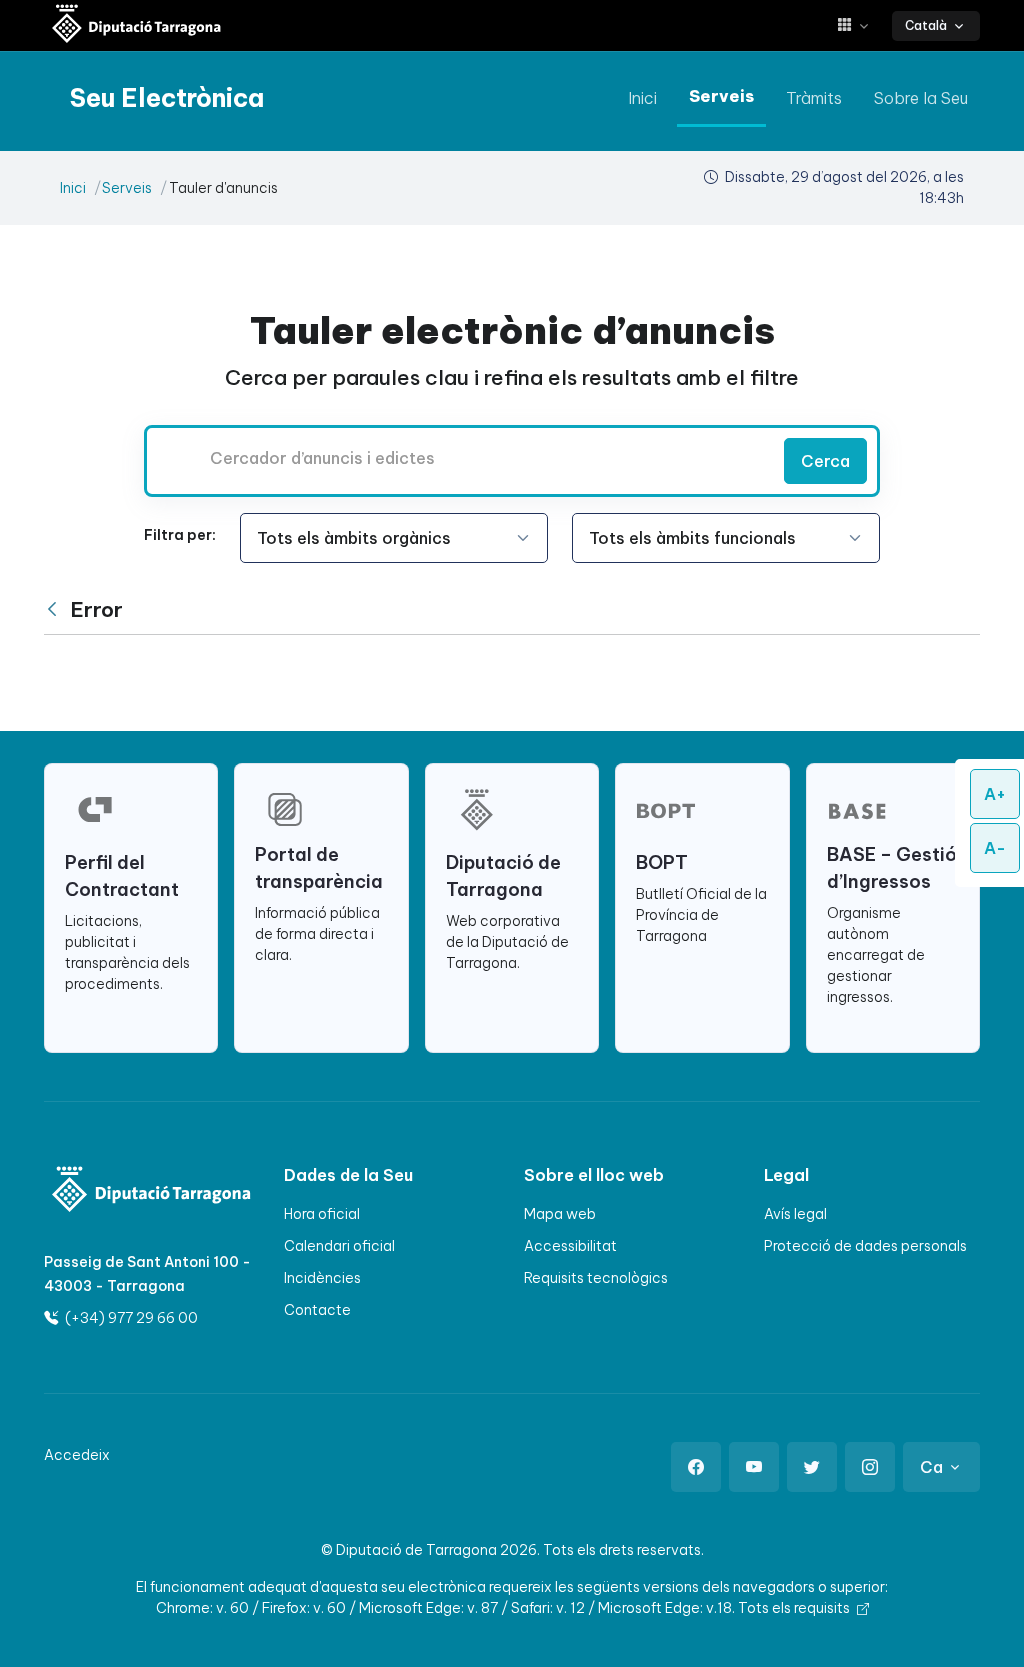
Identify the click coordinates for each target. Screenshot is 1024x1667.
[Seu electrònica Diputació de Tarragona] (137, 25)
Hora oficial (322, 1214)
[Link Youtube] (754, 1467)
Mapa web (560, 1214)
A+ (995, 794)
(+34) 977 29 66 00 (130, 1318)
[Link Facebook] (696, 1467)
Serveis (721, 96)
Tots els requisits (795, 1608)
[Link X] (812, 1467)
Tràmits (814, 98)
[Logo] (116, 1191)
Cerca (825, 461)
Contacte (317, 1310)
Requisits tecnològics (596, 1278)
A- (995, 848)
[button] (860, 25)
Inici (642, 98)
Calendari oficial (339, 1246)
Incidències (322, 1278)
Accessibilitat (570, 1246)
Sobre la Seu (921, 98)
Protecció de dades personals (865, 1246)
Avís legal (795, 1214)
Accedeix (77, 1455)
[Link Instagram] (870, 1467)
